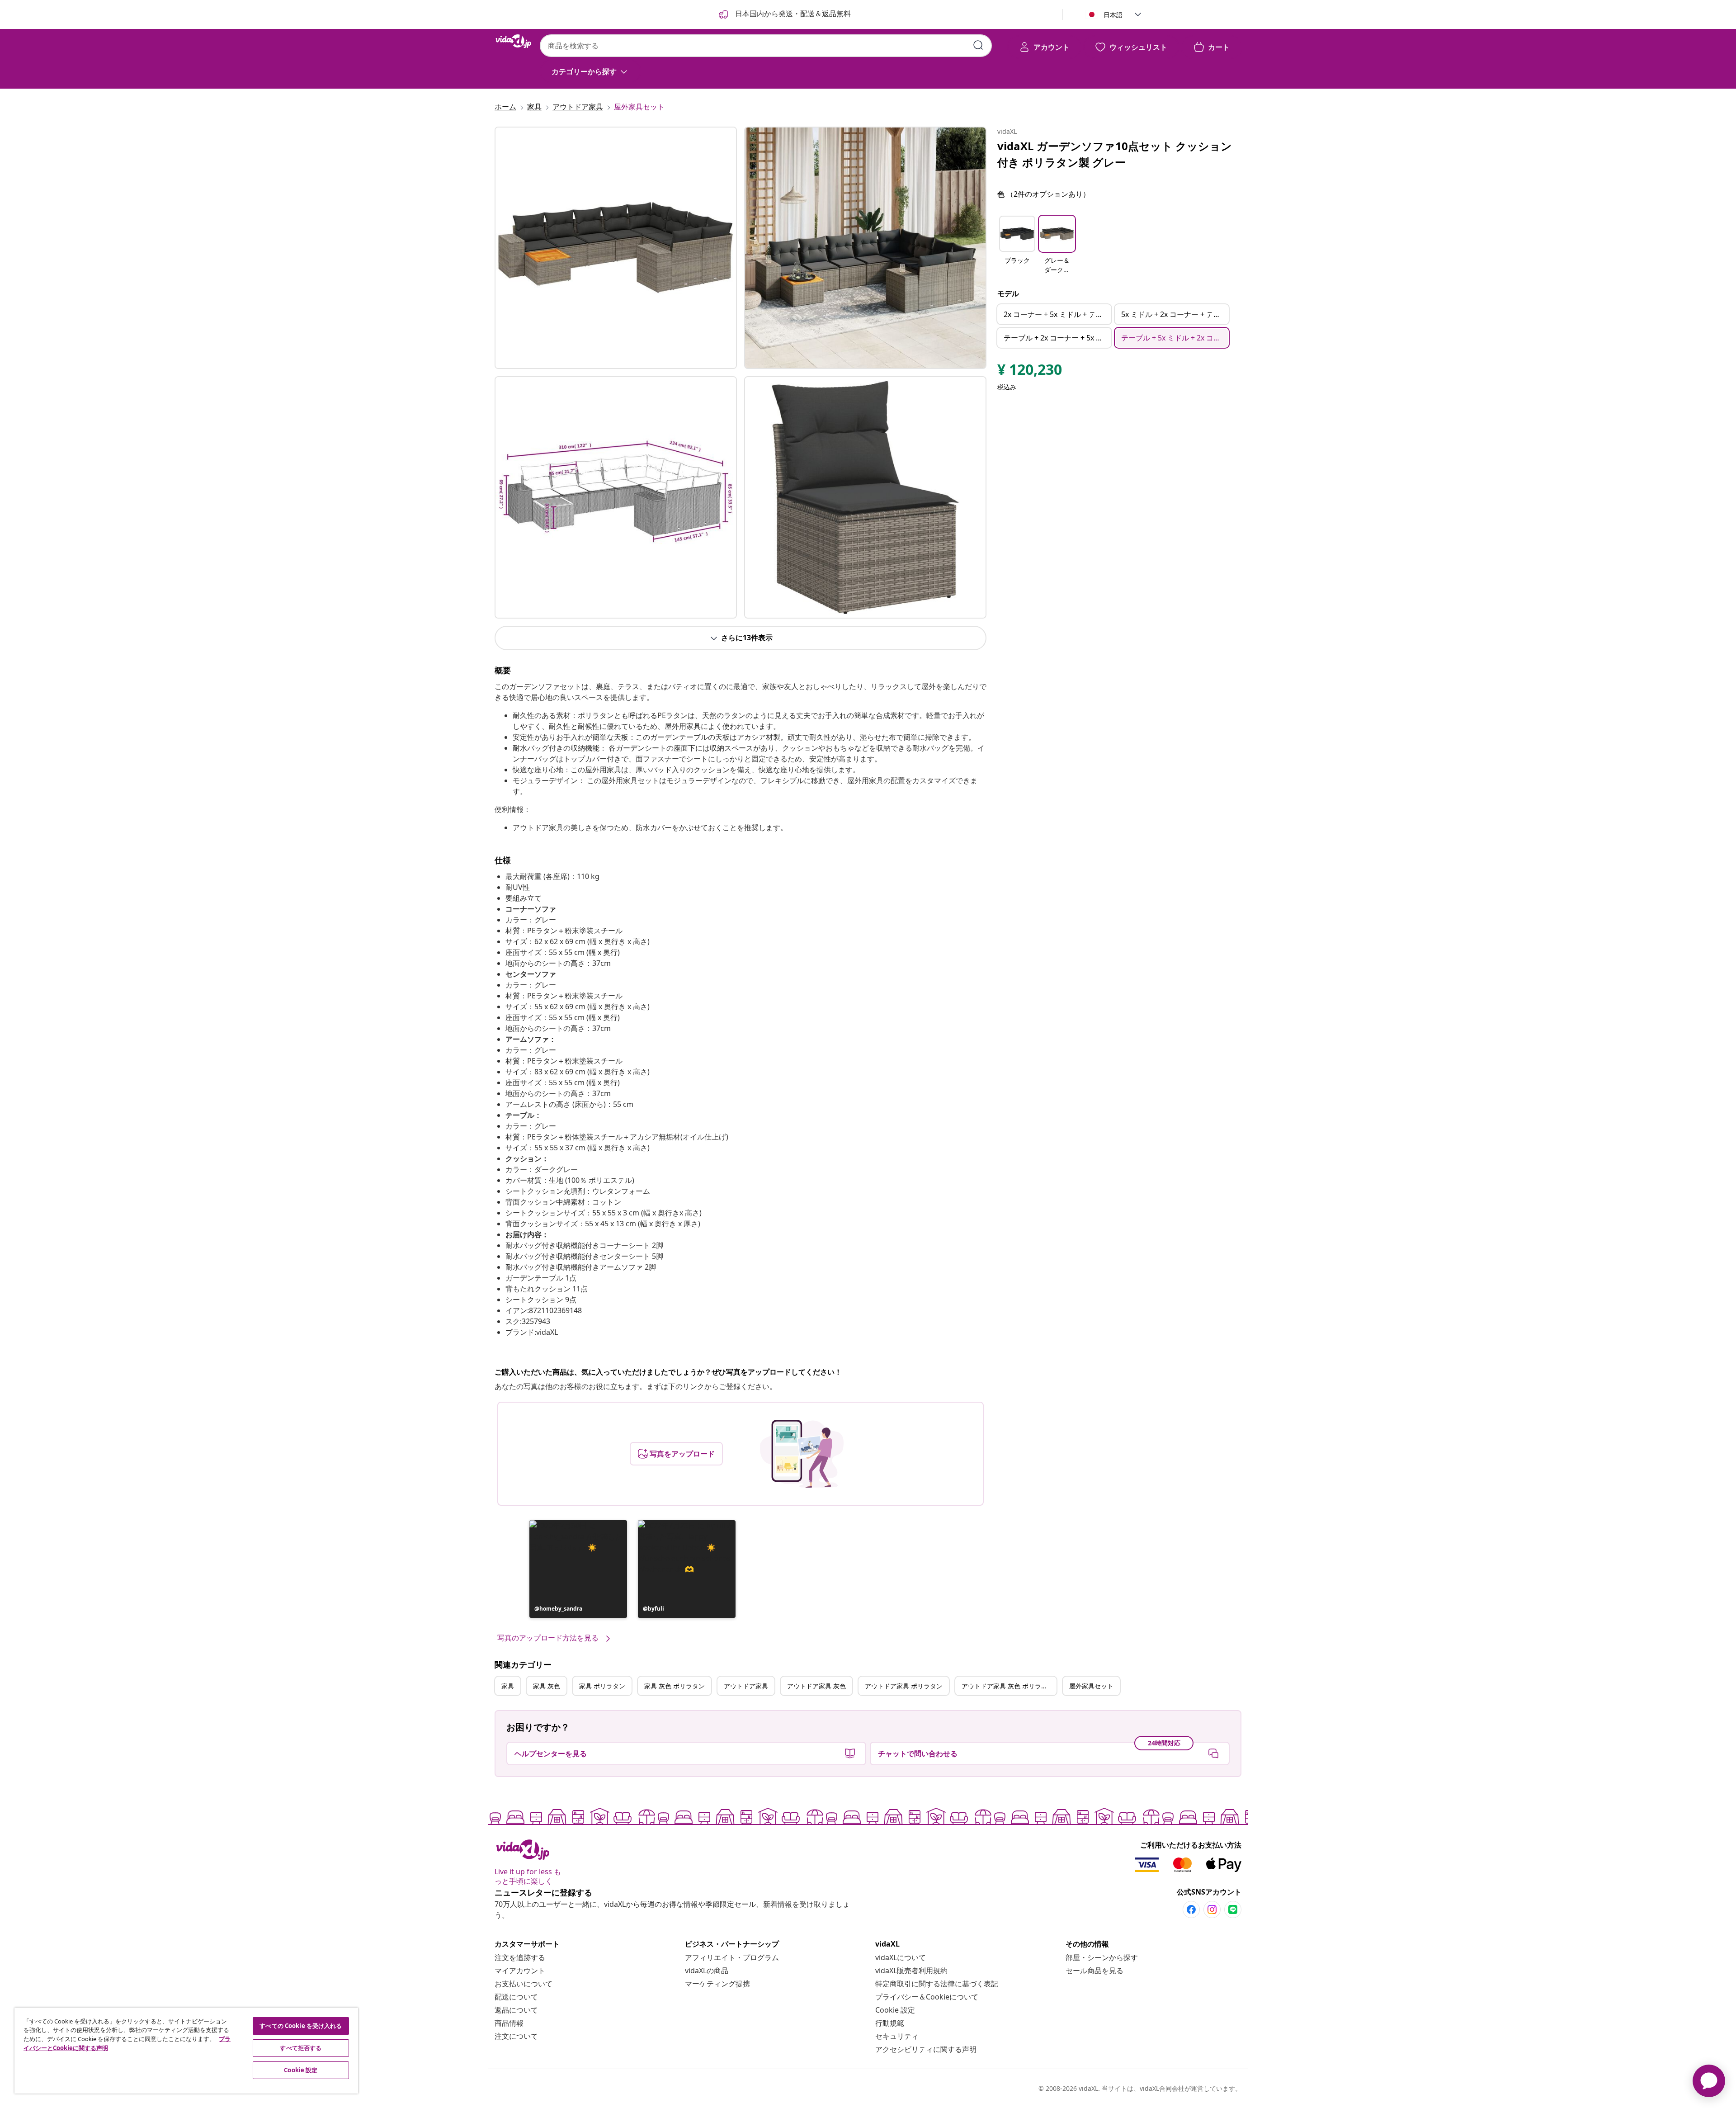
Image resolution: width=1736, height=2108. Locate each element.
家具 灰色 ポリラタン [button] (675, 1686)
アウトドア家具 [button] (746, 1686)
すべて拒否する (301, 2048)
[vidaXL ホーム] (514, 41)
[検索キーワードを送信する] (978, 45)
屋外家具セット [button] (1091, 1686)
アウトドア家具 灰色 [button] (816, 1686)
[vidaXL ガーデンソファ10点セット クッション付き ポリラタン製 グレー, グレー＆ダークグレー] (616, 248)
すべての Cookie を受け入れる (301, 2026)
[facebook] (1191, 1909)
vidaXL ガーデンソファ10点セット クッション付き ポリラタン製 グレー (1115, 154)
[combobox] (766, 46)
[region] (186, 2051)
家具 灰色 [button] (547, 1686)
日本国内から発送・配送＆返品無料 (792, 14)
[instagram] (1212, 1909)
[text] (1030, 372)
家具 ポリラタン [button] (602, 1686)
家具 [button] (508, 1686)
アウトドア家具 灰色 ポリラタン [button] (1008, 1686)
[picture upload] (802, 1454)
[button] (578, 1569)
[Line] (1233, 1909)
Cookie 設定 (895, 2010)
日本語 (1113, 15)
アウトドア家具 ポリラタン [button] (904, 1686)
